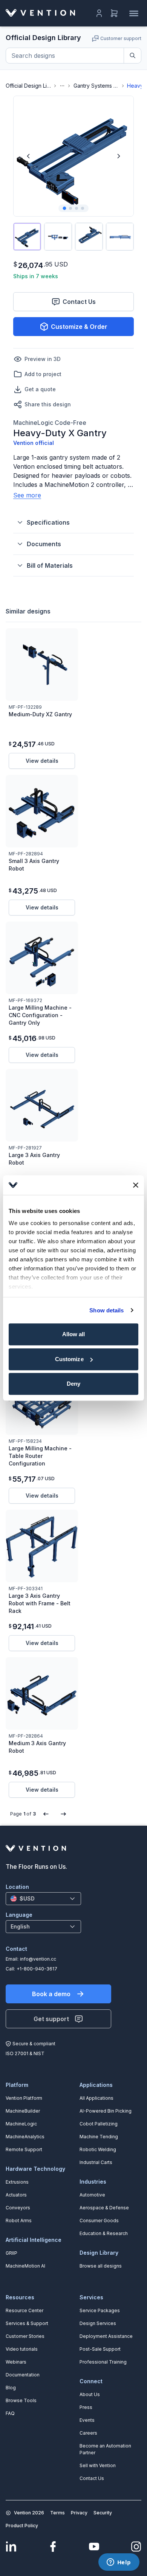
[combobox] (43, 1899)
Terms (57, 2513)
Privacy (79, 2513)
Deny (73, 1384)
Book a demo (51, 1994)
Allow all (74, 1334)
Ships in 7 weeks (36, 276)
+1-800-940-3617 (37, 1969)
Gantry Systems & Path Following (96, 86)
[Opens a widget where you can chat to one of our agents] (119, 2563)
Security (103, 2513)
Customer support (121, 38)
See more (27, 495)
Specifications (48, 522)
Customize (69, 1359)
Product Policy (22, 2526)
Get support (51, 2019)
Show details (106, 1310)
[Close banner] (136, 1185)
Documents (44, 544)
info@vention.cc (38, 1959)
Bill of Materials (50, 565)
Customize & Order (79, 327)
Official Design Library (28, 86)
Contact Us (79, 302)
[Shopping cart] (114, 13)
